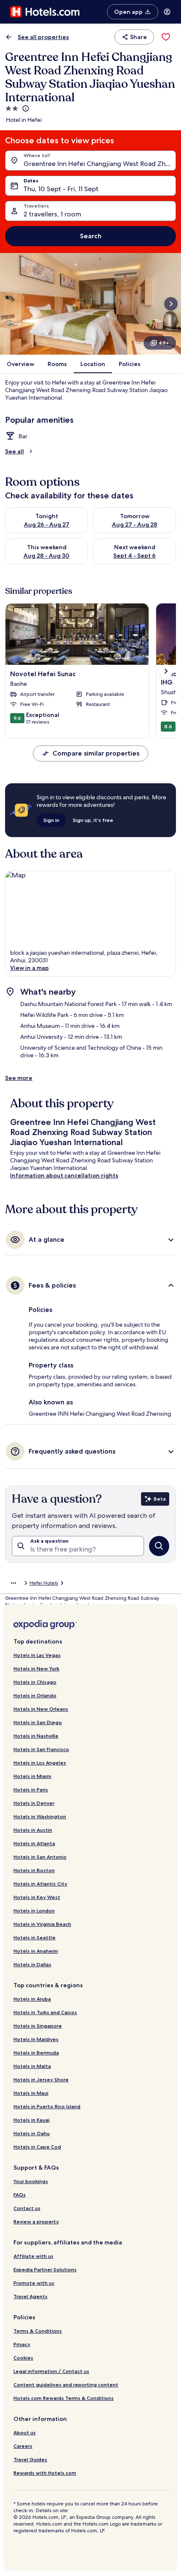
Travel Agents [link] (31, 2296)
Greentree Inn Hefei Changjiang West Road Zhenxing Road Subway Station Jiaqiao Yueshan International (100, 164)
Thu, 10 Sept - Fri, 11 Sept (61, 189)
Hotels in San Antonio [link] (40, 1857)
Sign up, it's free (93, 820)
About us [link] (25, 2432)
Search (91, 236)
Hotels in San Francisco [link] (41, 1749)
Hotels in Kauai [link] (32, 2120)
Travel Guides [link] (30, 2459)
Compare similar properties (96, 753)
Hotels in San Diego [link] (38, 1722)
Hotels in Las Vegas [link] (37, 1655)
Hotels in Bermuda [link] (36, 2053)
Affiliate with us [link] (33, 2256)
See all (15, 451)
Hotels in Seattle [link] (35, 1937)
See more (19, 1078)
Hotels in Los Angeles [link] (40, 1763)
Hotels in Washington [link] (40, 1816)
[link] (166, 37)
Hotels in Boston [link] (34, 1870)
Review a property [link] (36, 2222)
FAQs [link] (20, 2195)
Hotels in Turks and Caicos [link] (45, 2012)
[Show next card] (171, 304)
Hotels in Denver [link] (34, 1803)
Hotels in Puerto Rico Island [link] (47, 2106)
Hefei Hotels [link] (44, 1583)
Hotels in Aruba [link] (32, 1999)
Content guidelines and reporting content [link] (66, 2385)
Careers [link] (23, 2446)
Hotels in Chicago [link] (35, 1682)
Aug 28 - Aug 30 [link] (47, 556)
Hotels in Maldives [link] (36, 2039)
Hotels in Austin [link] (33, 1830)
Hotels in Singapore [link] (38, 2026)
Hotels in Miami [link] (32, 1776)
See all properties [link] (43, 37)
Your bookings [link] (31, 2181)
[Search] (159, 1546)
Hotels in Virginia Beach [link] (42, 1924)
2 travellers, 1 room (52, 214)
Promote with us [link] (34, 2283)
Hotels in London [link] (34, 1911)
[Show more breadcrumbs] (13, 1583)
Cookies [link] (23, 2358)
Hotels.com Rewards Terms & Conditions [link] (64, 2398)
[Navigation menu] (167, 12)
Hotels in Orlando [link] (35, 1695)
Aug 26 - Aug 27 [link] (47, 524)
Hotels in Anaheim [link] (36, 1951)
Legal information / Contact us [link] (51, 2371)
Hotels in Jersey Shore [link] (41, 2080)
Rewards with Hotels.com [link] (45, 2473)
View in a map (29, 968)
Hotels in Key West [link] (37, 1897)
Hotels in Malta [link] (32, 2066)
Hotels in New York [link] (36, 1669)
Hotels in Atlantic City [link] (40, 1884)
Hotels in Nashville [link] (36, 1736)
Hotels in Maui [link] (31, 2093)
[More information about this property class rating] (25, 108)
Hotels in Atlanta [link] (34, 1843)
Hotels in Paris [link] (31, 1790)
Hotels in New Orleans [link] (41, 1709)
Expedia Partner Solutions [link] (45, 2269)
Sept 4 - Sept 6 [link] (134, 556)
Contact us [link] (27, 2208)
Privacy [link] (22, 2344)
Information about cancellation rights (64, 1175)
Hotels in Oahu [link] (32, 2133)
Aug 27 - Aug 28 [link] (135, 524)
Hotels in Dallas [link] (32, 1964)
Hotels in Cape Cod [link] (37, 2147)
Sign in (51, 820)
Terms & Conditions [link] (38, 2331)
